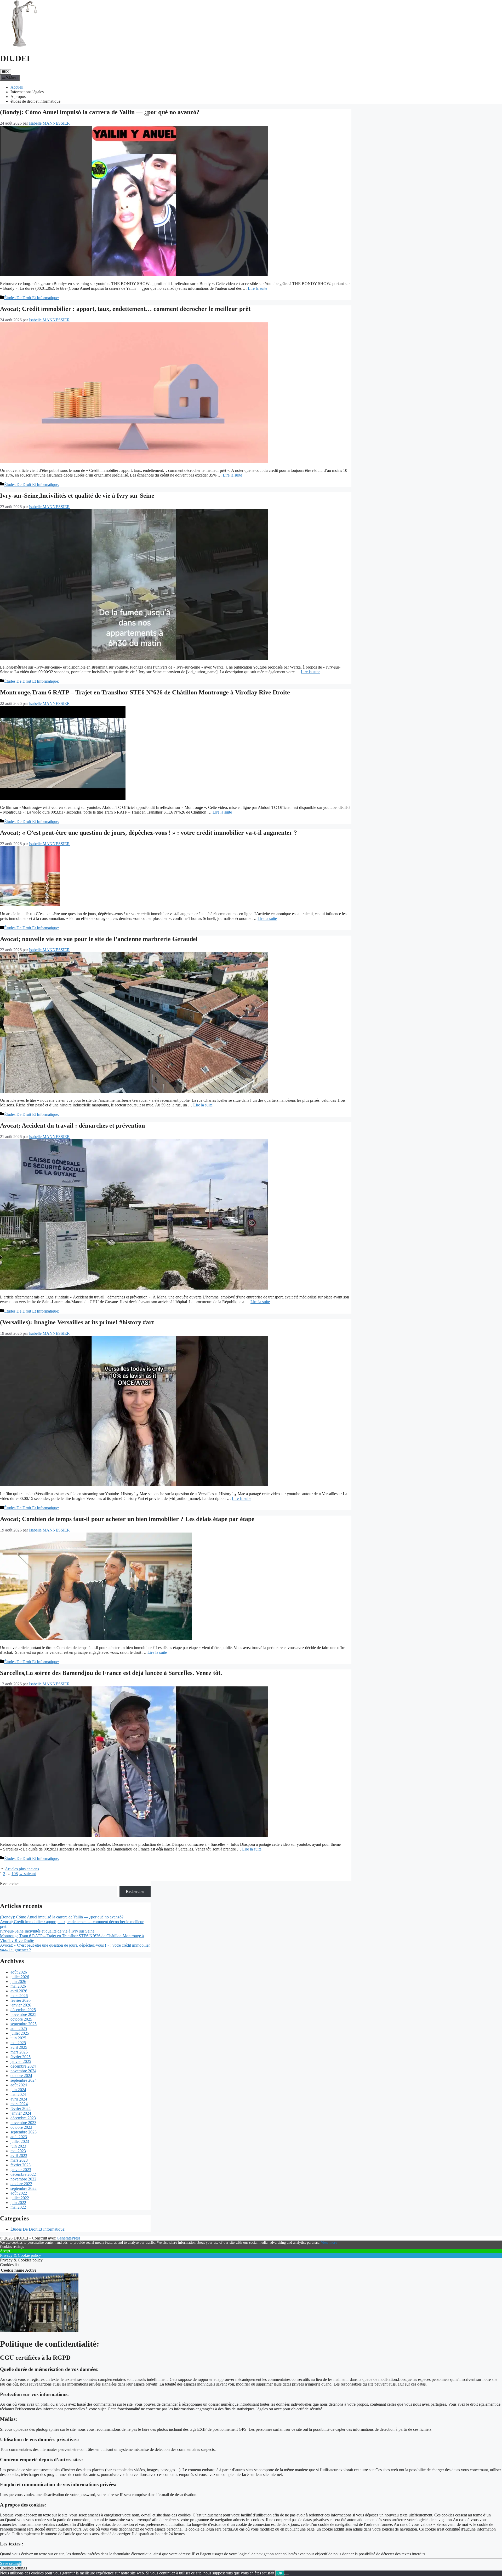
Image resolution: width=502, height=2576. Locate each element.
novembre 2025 (23, 2014)
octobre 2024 (21, 2076)
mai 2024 (18, 2094)
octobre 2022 (21, 2184)
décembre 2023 (23, 2118)
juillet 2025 (20, 2033)
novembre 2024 (23, 2071)
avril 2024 (19, 2099)
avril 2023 (19, 2156)
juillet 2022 (20, 2198)
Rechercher (9, 1884)
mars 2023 (19, 2160)
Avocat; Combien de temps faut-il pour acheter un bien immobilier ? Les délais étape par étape (127, 1519)
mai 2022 (18, 2207)
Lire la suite (258, 288)
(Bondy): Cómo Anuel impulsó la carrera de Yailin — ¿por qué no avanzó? (100, 112)
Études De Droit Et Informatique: (32, 298)
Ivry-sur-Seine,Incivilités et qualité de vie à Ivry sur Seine (77, 496)
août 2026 (19, 1972)
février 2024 (21, 2108)
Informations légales (27, 92)
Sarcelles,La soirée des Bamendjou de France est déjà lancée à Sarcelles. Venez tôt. (111, 1673)
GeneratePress (69, 2238)
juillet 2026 (20, 1977)
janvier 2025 (21, 2061)
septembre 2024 (24, 2080)
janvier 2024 (21, 2113)
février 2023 (21, 2165)
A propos (18, 97)
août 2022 (19, 2193)
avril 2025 (19, 2047)
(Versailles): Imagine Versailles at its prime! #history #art (77, 1322)
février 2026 (21, 2000)
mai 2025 (18, 2043)
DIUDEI (15, 58)
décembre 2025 (23, 2010)
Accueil (17, 87)
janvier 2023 (21, 2170)
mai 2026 (18, 1986)
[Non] (287, 2574)
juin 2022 (18, 2203)
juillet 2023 (20, 2141)
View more (329, 2243)
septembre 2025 (24, 2024)
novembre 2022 (23, 2179)
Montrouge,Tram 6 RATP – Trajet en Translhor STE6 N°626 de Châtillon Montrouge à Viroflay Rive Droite (145, 692)
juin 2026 (18, 1982)
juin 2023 (18, 2146)
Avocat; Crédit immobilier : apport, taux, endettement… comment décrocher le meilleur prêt (125, 309)
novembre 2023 (23, 2123)
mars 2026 (19, 1996)
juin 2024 (18, 2090)
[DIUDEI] (24, 46)
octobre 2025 (21, 2019)
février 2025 (21, 2057)
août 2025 (19, 2029)
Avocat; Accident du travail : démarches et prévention (72, 1125)
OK (280, 2573)
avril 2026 (19, 1991)
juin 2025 (18, 2038)
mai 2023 (18, 2151)
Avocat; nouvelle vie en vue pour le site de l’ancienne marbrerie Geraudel (99, 939)
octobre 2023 (21, 2127)
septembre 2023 (24, 2132)
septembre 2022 (24, 2188)
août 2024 (19, 2085)
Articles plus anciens (22, 1869)
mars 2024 (19, 2104)
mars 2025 (19, 2052)
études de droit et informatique (35, 101)
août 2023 (19, 2137)
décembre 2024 (23, 2066)
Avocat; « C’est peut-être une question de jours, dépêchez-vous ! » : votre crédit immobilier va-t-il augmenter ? (149, 833)
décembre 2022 (23, 2174)
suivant (27, 1874)
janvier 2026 (21, 2005)
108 (15, 1874)
